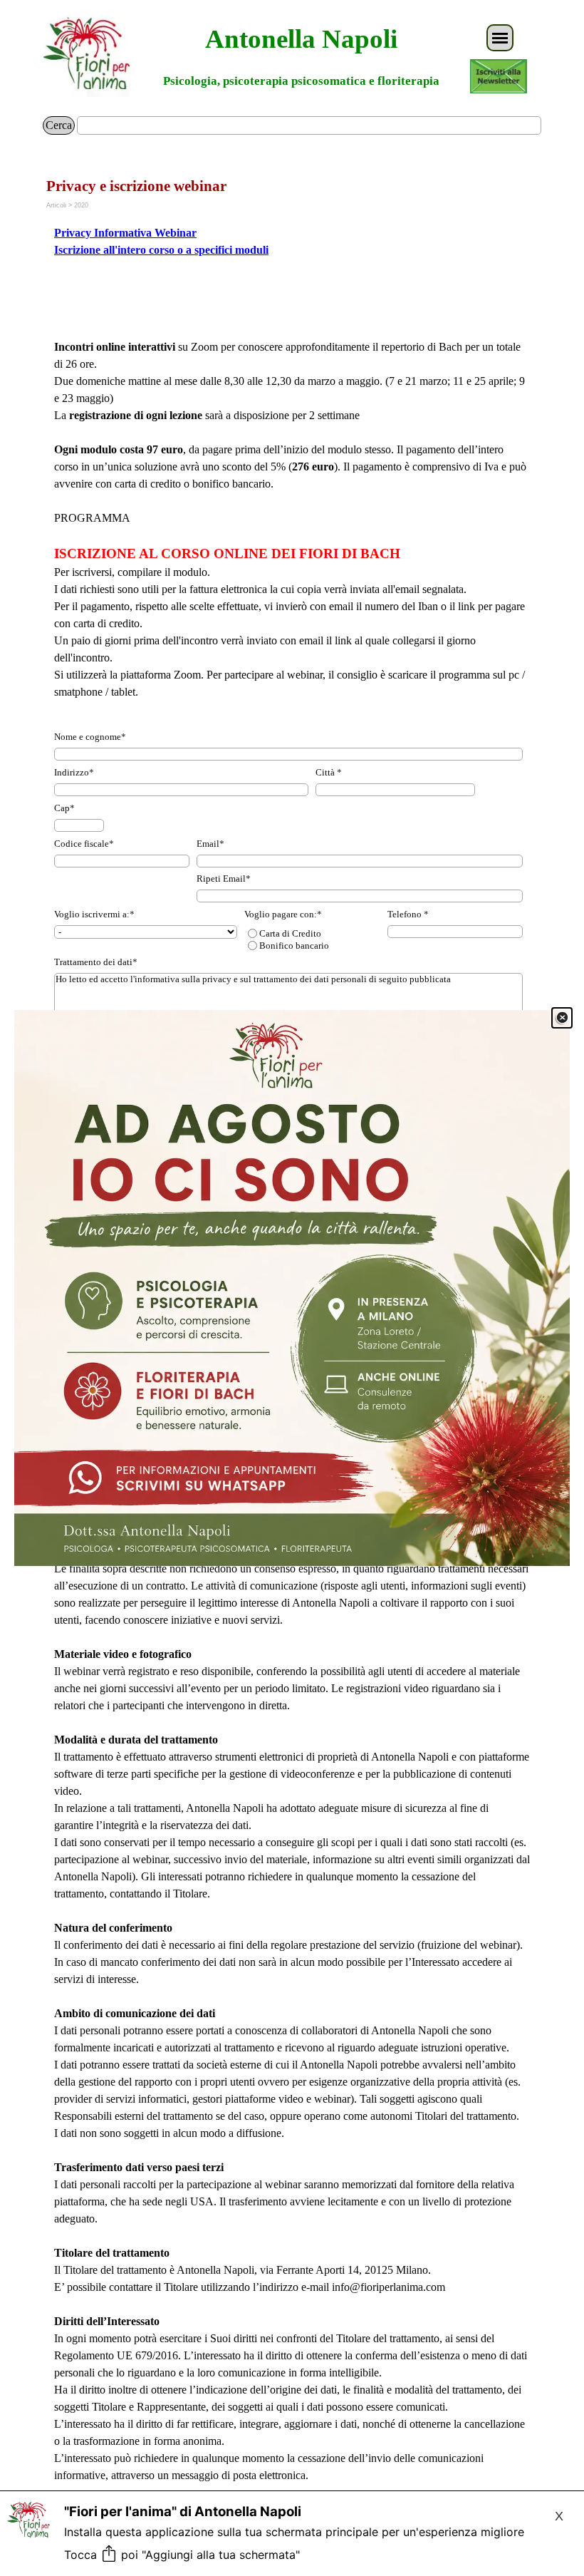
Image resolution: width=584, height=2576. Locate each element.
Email (210, 844)
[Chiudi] (562, 1018)
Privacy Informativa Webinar (125, 233)
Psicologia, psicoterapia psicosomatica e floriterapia (301, 81)
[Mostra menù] (500, 38)
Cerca (59, 125)
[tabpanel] (292, 250)
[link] (292, 1288)
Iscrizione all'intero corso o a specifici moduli (161, 250)
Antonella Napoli (301, 39)
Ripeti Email (224, 879)
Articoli (56, 205)
